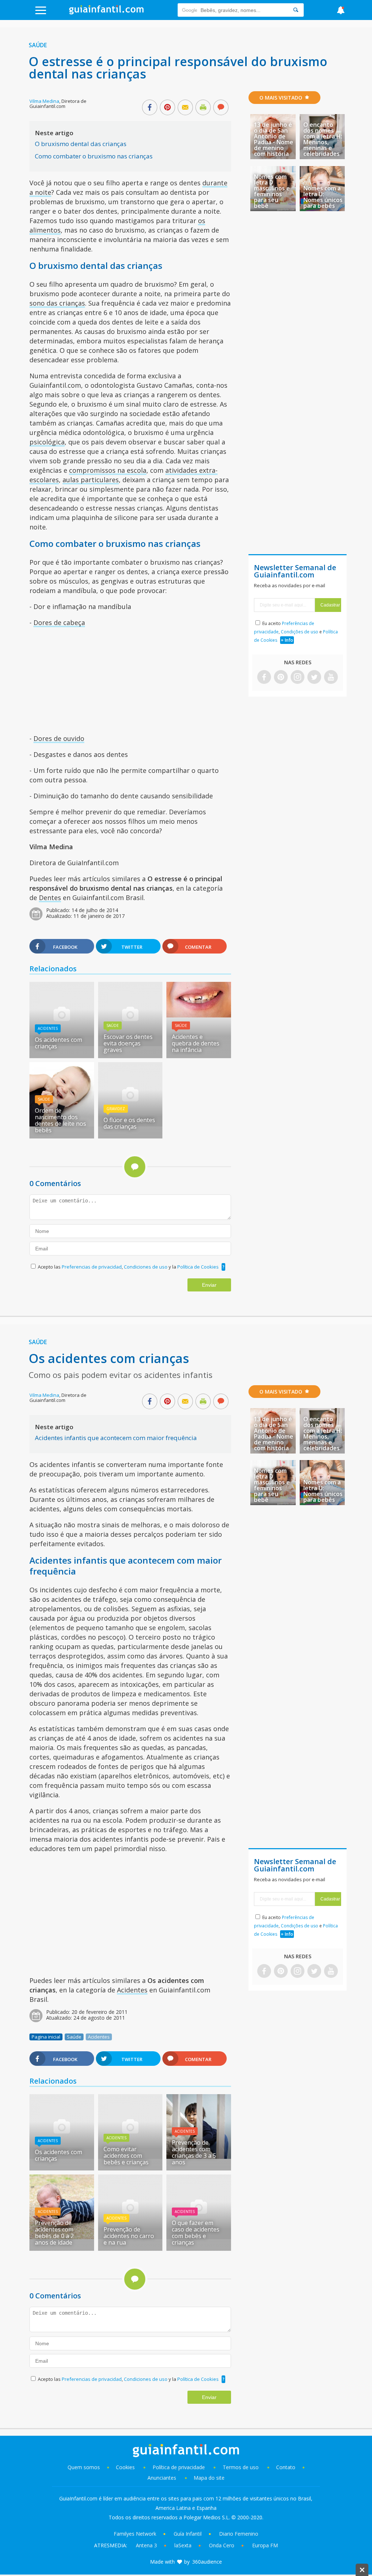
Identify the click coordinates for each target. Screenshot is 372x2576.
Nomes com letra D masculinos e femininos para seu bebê (272, 191)
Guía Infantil (188, 2534)
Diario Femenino (239, 2534)
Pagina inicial (46, 2037)
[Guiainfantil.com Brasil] (106, 12)
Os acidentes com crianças (58, 1043)
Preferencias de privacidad (92, 1267)
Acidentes (48, 1028)
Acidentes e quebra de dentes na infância (196, 1043)
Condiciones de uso (146, 1267)
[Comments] (221, 108)
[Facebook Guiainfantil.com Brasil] (264, 678)
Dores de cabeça (59, 622)
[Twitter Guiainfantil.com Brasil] (314, 678)
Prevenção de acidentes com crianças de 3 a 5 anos (194, 2152)
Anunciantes (162, 2478)
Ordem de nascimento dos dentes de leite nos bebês (60, 1120)
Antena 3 (146, 2545)
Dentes (50, 898)
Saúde (38, 45)
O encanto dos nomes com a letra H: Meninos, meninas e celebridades (323, 139)
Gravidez (116, 1109)
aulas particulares (91, 480)
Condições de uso (300, 632)
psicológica (47, 442)
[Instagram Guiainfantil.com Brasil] (298, 678)
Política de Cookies (198, 1267)
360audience (207, 2562)
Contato (286, 2467)
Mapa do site (209, 2478)
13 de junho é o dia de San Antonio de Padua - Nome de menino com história (274, 139)
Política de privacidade (179, 2467)
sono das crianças (57, 303)
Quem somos (84, 2467)
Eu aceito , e (296, 632)
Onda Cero (222, 2545)
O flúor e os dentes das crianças (129, 1123)
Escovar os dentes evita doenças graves (128, 1043)
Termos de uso (241, 2467)
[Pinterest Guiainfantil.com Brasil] (281, 678)
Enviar (209, 1285)
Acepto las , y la (128, 1267)
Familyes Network (135, 2534)
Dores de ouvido (59, 738)
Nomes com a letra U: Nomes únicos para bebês (323, 197)
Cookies (126, 2467)
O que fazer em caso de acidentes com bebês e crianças (196, 2233)
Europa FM (265, 2545)
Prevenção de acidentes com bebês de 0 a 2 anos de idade (54, 2233)
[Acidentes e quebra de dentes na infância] (199, 1015)
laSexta (183, 2545)
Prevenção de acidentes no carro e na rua (129, 2236)
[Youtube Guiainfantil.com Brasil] (331, 678)
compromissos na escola (108, 470)
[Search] (296, 10)
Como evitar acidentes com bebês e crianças (126, 2156)
